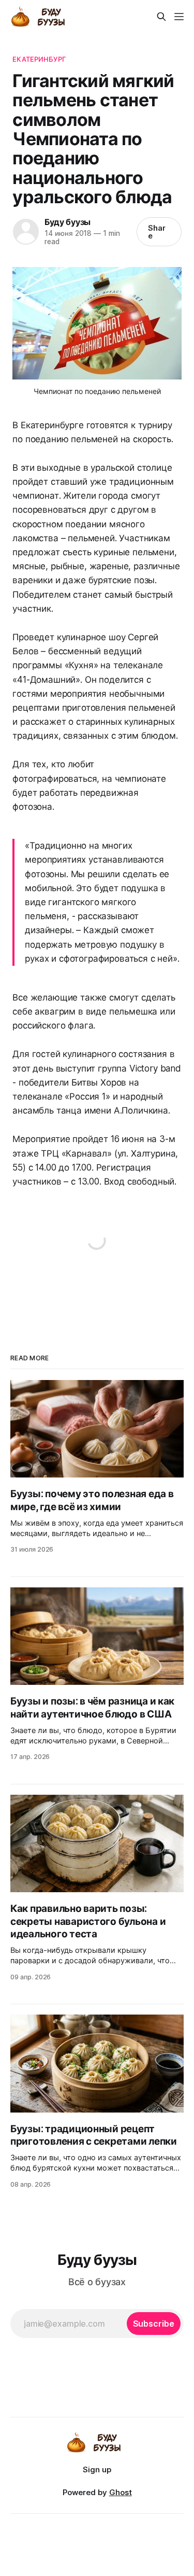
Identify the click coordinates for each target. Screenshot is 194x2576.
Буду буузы (68, 222)
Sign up (97, 2469)
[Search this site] (161, 17)
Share (157, 232)
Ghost (121, 2492)
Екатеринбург (39, 59)
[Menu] (179, 17)
